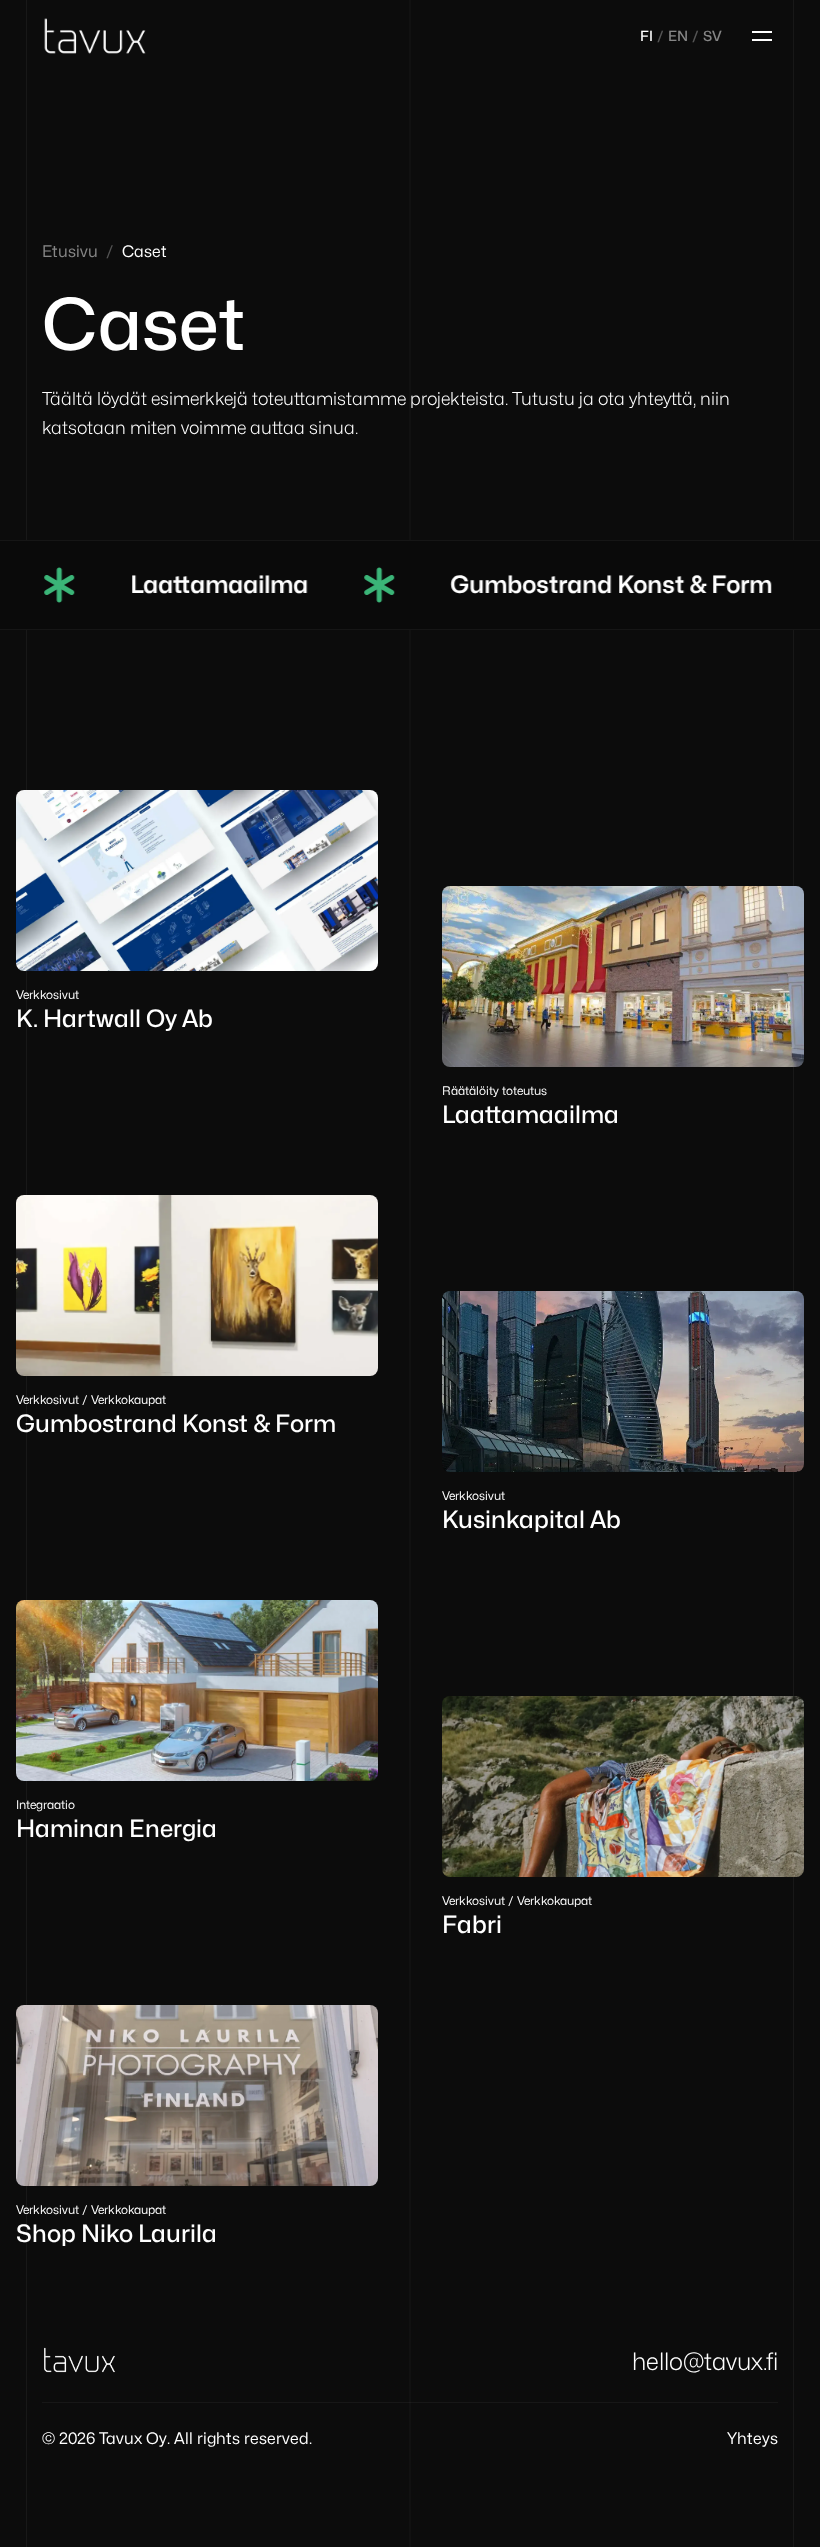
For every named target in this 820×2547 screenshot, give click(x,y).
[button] (758, 32)
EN (678, 36)
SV (712, 36)
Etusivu (70, 251)
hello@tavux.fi (705, 2361)
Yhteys (752, 2438)
